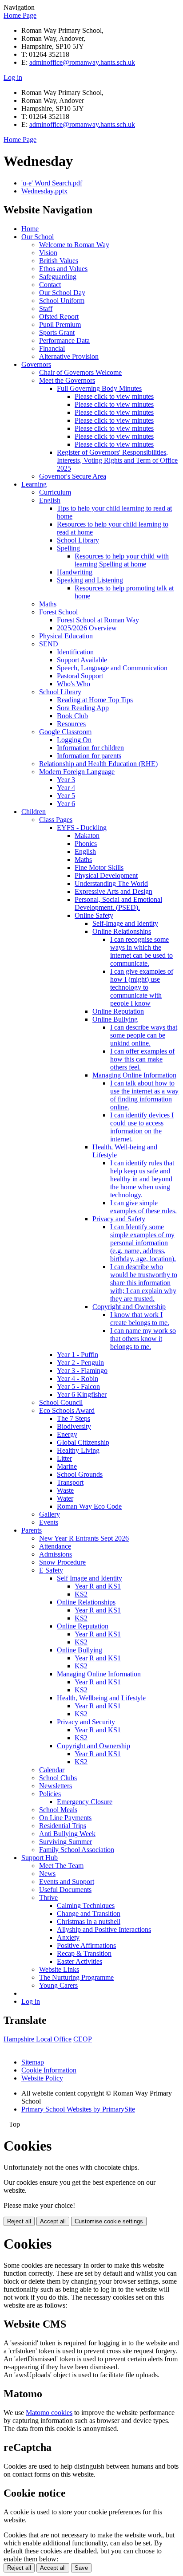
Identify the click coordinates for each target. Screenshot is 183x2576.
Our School (38, 237)
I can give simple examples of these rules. (143, 1207)
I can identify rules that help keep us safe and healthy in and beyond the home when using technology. (142, 1179)
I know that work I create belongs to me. (140, 1319)
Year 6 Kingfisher (82, 1394)
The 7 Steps (74, 1418)
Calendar (52, 1770)
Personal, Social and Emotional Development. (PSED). (118, 903)
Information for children (90, 748)
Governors (36, 364)
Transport (70, 1482)
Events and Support (67, 1882)
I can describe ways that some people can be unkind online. (144, 1035)
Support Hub (40, 1858)
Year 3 (66, 780)
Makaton (87, 836)
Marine (67, 1466)
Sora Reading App (83, 708)
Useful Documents (65, 1890)
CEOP (83, 2039)
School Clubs (58, 1778)
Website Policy (42, 2078)
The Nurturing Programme (76, 1977)
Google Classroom (65, 732)
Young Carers (58, 1985)
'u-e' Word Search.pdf (52, 183)
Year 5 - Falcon (78, 1386)
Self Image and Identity (90, 1578)
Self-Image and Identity (125, 923)
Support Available (82, 660)
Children (34, 812)
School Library (78, 540)
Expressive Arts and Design (113, 891)
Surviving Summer (66, 1842)
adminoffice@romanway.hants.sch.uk (82, 62)
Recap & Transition (84, 1953)
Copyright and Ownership (129, 1307)
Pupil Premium (60, 324)
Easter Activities (80, 1961)
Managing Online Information (134, 1075)
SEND (49, 644)
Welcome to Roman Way (74, 245)
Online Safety (94, 915)
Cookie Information (49, 2070)
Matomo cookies (49, 2413)
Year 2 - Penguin (80, 1363)
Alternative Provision (69, 356)
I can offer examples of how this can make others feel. (142, 1059)
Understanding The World (111, 883)
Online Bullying (115, 1019)
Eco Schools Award (67, 1410)
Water (65, 1498)
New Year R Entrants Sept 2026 (84, 1538)
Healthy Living (78, 1450)
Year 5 (66, 796)
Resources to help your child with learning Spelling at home (122, 560)
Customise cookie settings (109, 2221)
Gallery (50, 1514)
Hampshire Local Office (38, 2039)
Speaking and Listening (90, 580)
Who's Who (74, 684)
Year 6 (66, 804)
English (50, 500)
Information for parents (89, 756)
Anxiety (68, 1937)
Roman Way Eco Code (89, 1506)
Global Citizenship (83, 1442)
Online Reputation (118, 1011)
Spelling (68, 548)
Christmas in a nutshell (89, 1921)
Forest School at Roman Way (98, 620)
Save (81, 2568)
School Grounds (80, 1474)
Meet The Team (61, 1866)
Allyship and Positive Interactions (104, 1929)
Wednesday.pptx (44, 191)
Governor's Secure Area (73, 476)
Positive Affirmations (86, 1945)
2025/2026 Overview (87, 628)
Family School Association (77, 1850)
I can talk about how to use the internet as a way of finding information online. (144, 1095)
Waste (65, 1490)
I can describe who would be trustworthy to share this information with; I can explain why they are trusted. (144, 1283)
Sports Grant (57, 332)
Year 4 (66, 788)
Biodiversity (74, 1426)
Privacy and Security (86, 1722)
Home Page (20, 15)
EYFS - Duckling (82, 828)
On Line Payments (65, 1818)
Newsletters (56, 1786)
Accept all (53, 2221)
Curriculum (55, 492)
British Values (59, 261)
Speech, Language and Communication (112, 668)
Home (30, 229)
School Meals (58, 1810)
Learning (34, 484)
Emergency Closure (85, 1802)
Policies (50, 1794)
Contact (50, 285)
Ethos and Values (63, 269)
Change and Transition (89, 1913)
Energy (67, 1434)
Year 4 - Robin (78, 1378)
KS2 (81, 1594)
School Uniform (62, 301)
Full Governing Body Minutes (99, 388)
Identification (75, 652)
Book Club (72, 716)
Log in (13, 77)
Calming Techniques (86, 1905)
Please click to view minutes (114, 396)
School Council (61, 1402)
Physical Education (66, 636)
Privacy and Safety (119, 1219)
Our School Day (62, 293)
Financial (52, 348)
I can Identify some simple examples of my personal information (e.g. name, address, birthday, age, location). (143, 1243)
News (47, 1874)
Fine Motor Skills (99, 867)
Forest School (58, 612)
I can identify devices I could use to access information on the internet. (142, 1127)
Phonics (86, 844)
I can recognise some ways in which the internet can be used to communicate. (141, 951)
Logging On (74, 740)
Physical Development (106, 875)
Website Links (59, 1969)
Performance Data (64, 340)
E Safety (51, 1570)
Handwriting (75, 572)
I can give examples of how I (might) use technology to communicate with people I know (142, 987)
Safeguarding (58, 277)
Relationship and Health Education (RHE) (98, 764)
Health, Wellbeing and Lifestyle (101, 1698)
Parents (32, 1530)
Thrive (48, 1898)
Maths (48, 604)
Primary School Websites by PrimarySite (78, 2109)
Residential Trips (63, 1826)
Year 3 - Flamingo (82, 1371)
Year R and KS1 (98, 1586)
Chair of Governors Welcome (80, 372)
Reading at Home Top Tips (95, 700)
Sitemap (33, 2062)
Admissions (56, 1554)
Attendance (55, 1546)
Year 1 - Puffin (78, 1355)
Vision (48, 253)
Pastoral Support (80, 676)
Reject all (19, 2221)
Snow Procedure (62, 1562)
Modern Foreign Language (77, 772)
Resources (71, 724)
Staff (46, 309)
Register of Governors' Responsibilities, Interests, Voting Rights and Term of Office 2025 (117, 460)
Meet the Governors (67, 380)
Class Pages (56, 820)
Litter (64, 1458)
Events (49, 1522)
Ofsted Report (59, 317)
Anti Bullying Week (67, 1834)
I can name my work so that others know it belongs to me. (143, 1339)
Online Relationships (122, 931)
